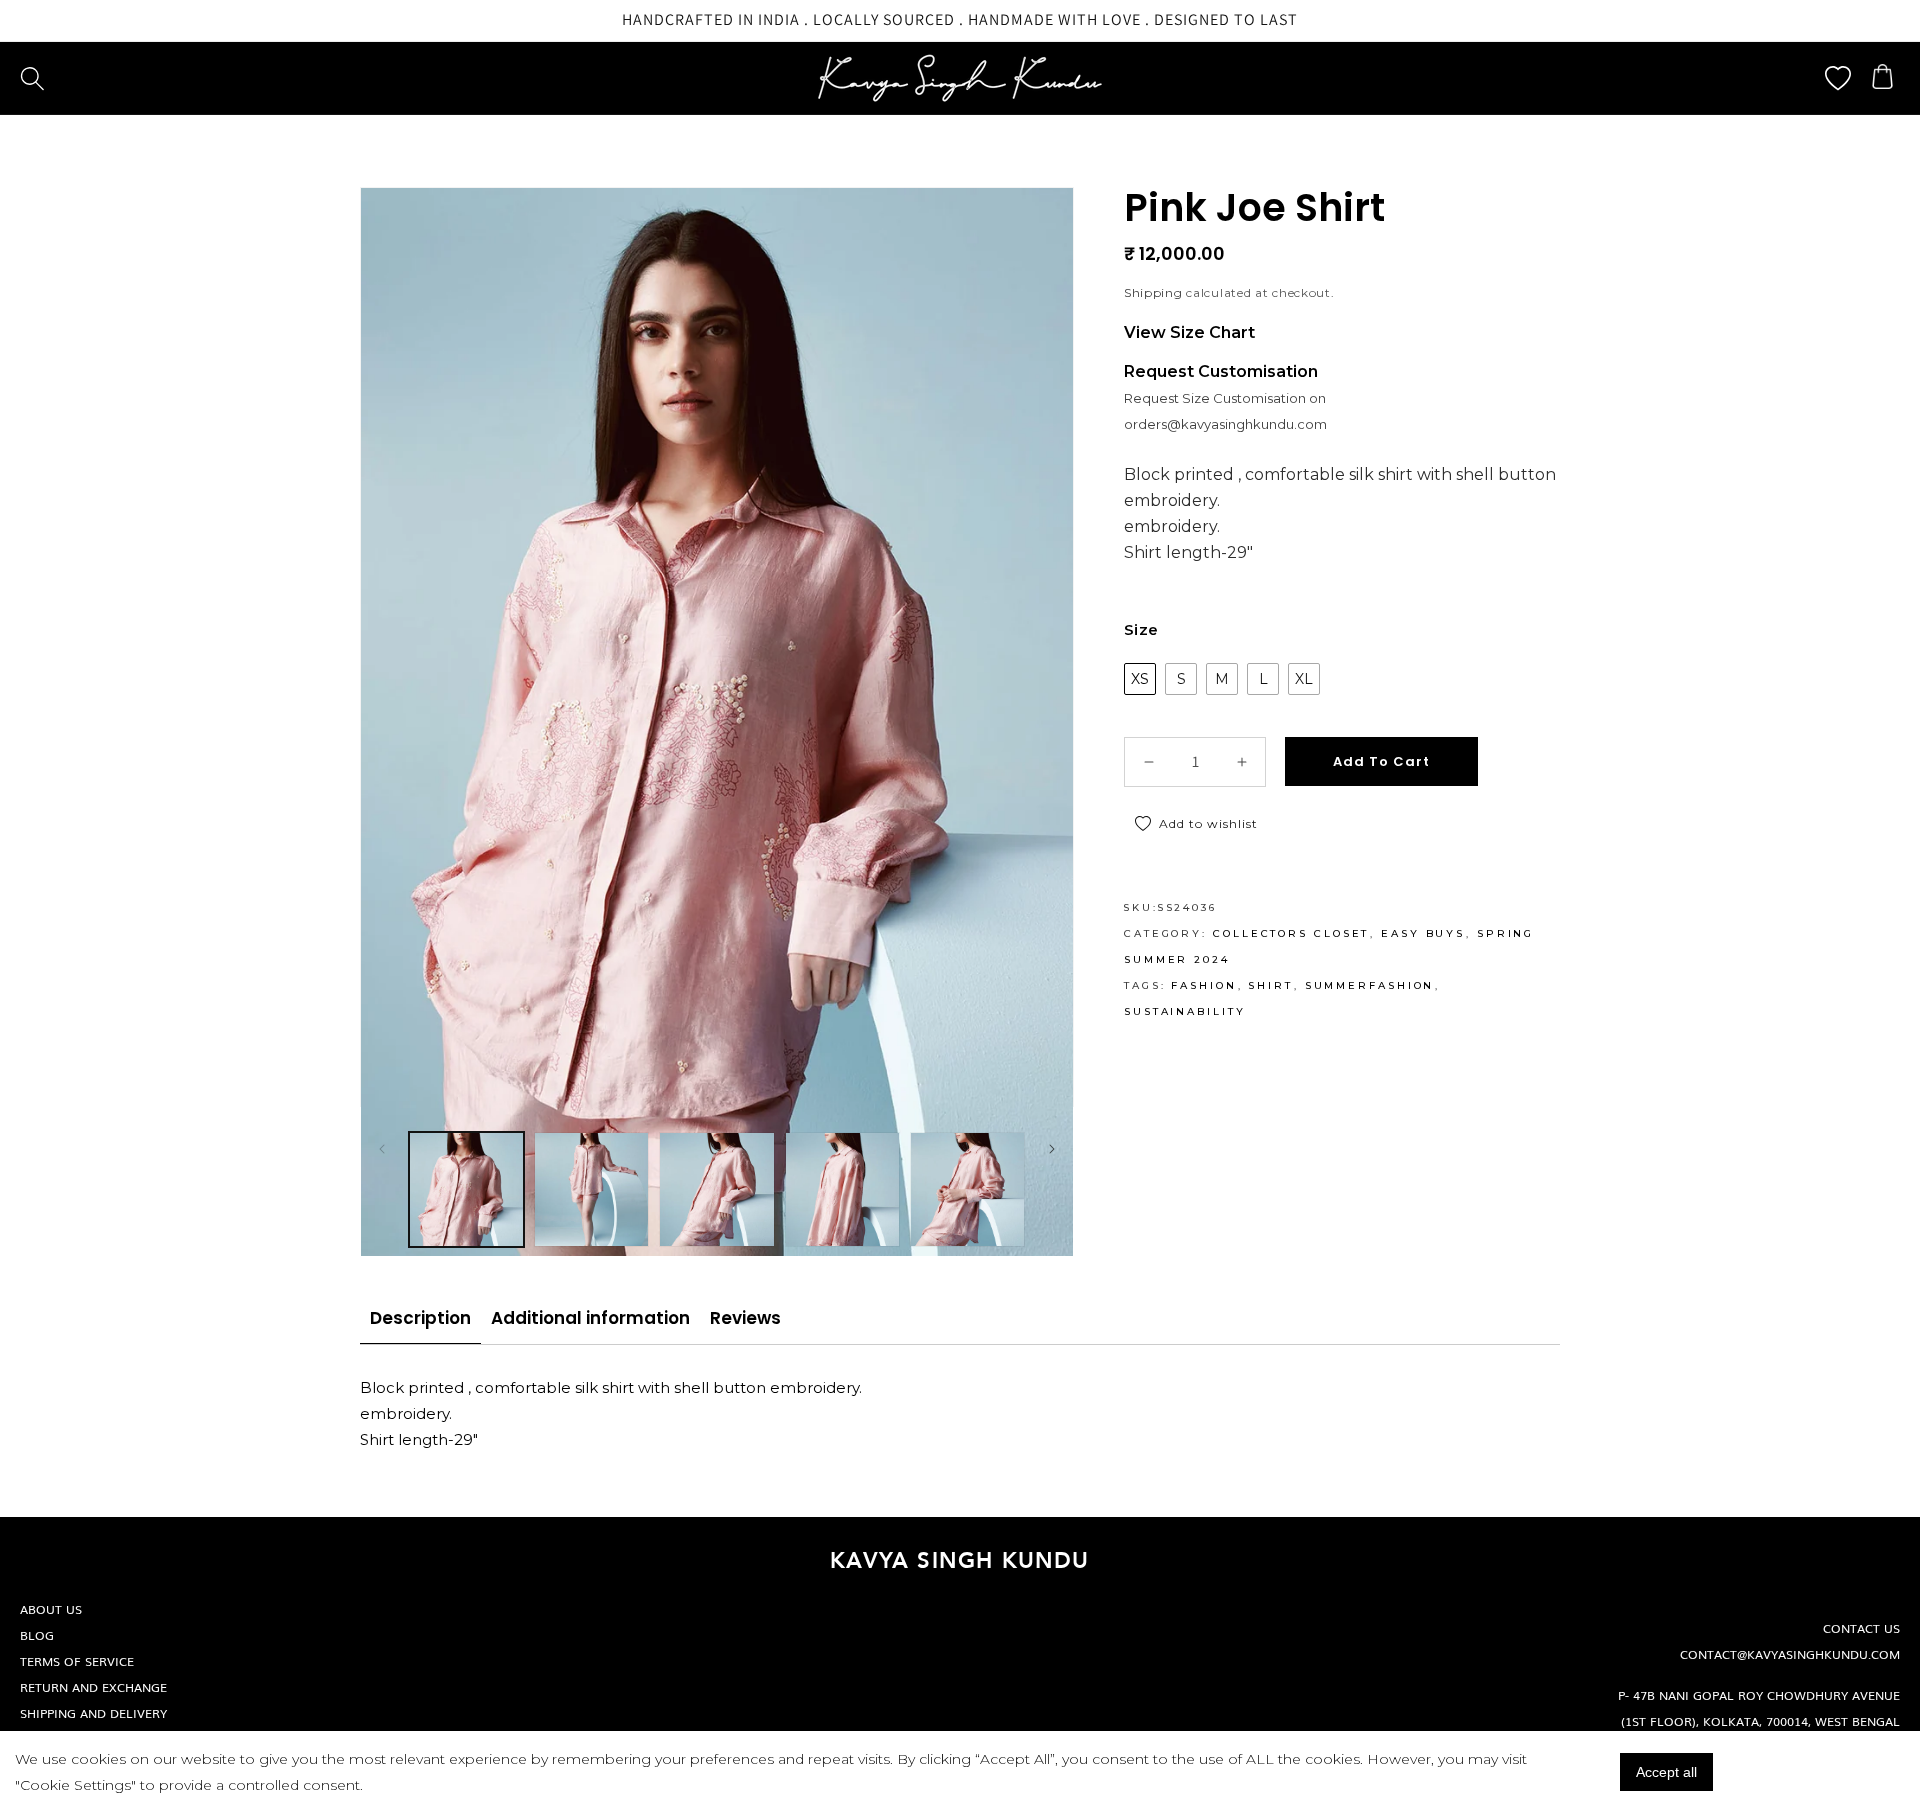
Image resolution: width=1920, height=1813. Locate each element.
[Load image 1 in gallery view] (466, 1189)
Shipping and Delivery (93, 1713)
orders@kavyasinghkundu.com (1225, 424)
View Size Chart (1189, 332)
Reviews (745, 1318)
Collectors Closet (1291, 933)
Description (420, 1318)
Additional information (590, 1318)
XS (1140, 679)
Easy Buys (1423, 933)
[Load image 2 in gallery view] (591, 1189)
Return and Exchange (93, 1687)
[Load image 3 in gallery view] (716, 1189)
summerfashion (1370, 985)
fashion (1203, 985)
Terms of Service (77, 1661)
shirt (1270, 985)
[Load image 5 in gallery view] (967, 1189)
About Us (51, 1609)
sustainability (1185, 1011)
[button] (32, 79)
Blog (37, 1635)
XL (1304, 679)
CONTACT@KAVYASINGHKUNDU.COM (1790, 1654)
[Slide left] (382, 1149)
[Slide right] (1052, 1149)
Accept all (1666, 1772)
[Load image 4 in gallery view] (842, 1189)
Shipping (1153, 292)
